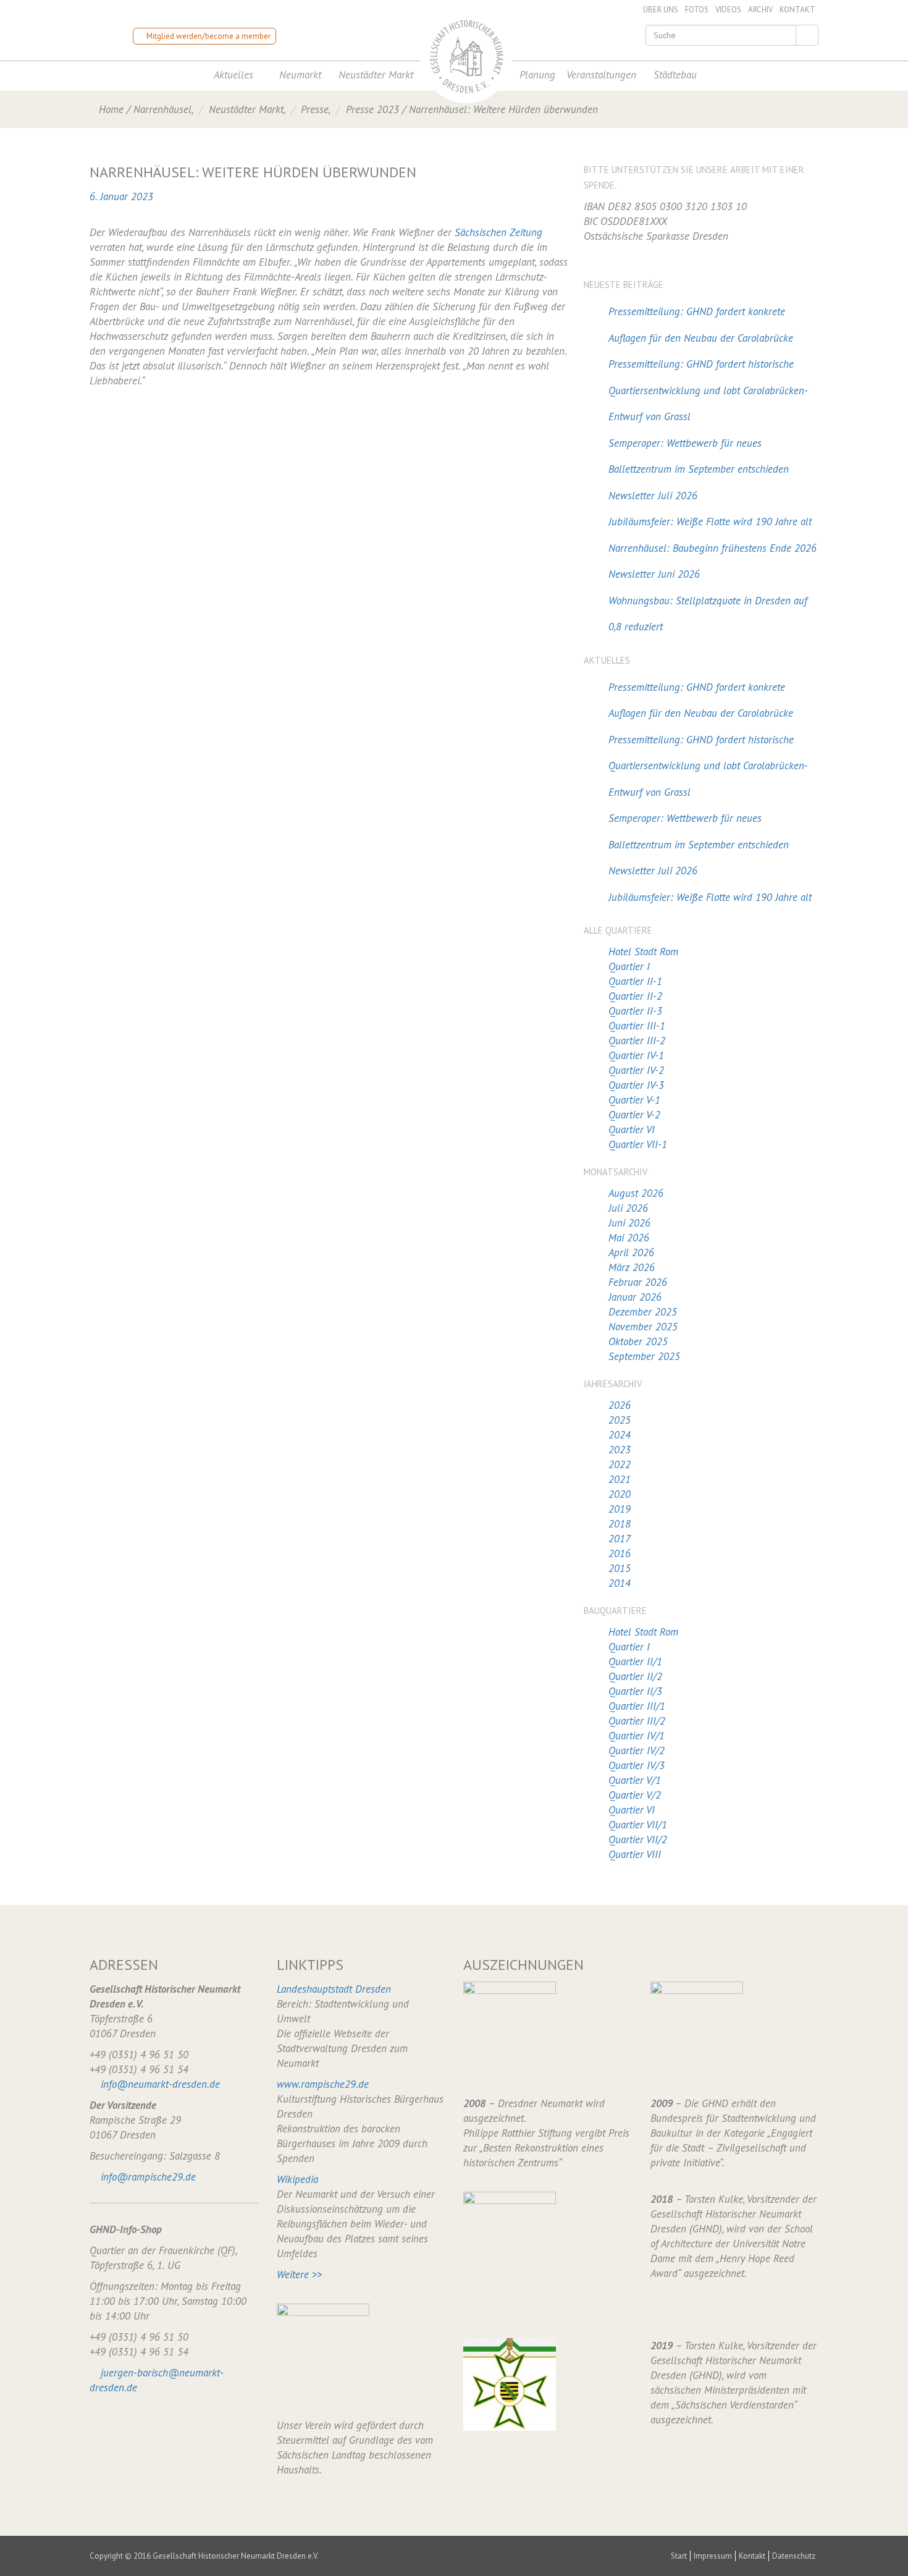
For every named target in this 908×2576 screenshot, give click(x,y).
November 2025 (643, 1327)
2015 (620, 1568)
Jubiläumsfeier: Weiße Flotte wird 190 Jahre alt (710, 522)
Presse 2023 (372, 109)
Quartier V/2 (635, 1795)
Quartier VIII (635, 1854)
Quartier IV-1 (636, 1055)
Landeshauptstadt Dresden (334, 1989)
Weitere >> (299, 2274)
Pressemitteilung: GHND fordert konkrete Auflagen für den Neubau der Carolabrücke (701, 325)
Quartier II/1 (635, 1662)
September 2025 (644, 1356)
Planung (537, 75)
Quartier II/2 (635, 1676)
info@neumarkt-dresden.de (160, 2084)
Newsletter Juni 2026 (654, 574)
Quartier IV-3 (636, 1085)
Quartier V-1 (634, 1100)
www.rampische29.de (323, 2084)
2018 (620, 1524)
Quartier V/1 (635, 1780)
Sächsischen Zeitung (498, 232)
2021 (620, 1479)
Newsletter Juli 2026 (653, 496)
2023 (620, 1450)
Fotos (697, 10)
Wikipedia (297, 2179)
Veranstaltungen (601, 75)
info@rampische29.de (148, 2177)
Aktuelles (233, 75)
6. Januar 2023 (121, 196)
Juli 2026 (628, 1208)
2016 (620, 1553)
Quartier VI (632, 1130)
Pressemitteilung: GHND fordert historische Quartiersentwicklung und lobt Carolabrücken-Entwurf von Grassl (708, 390)
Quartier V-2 (634, 1115)
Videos (728, 10)
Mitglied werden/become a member (208, 36)
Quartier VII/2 (638, 1839)
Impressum (713, 2556)
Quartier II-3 (635, 1011)
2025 (620, 1420)
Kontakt (797, 10)
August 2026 (636, 1193)
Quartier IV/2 (637, 1750)
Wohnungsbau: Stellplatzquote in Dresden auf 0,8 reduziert (708, 614)
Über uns (661, 10)
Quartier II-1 (635, 981)
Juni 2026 (629, 1223)
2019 (620, 1509)
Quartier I (629, 966)
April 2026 (631, 1252)
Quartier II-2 (635, 996)
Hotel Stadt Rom (643, 952)
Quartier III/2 (637, 1721)
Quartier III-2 (637, 1041)
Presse (315, 109)
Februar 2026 (638, 1282)
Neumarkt (300, 75)
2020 (620, 1494)
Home (111, 109)
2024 (620, 1435)
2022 (620, 1464)
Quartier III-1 (637, 1026)
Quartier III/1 (637, 1706)
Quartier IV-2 (636, 1070)
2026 (620, 1405)
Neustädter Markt (376, 75)
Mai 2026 (629, 1238)
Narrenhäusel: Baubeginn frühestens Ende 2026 (713, 548)
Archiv (760, 10)
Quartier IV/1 (637, 1736)
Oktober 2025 (638, 1341)
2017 (620, 1539)
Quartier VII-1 (638, 1144)
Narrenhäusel (162, 109)
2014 (620, 1583)
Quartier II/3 (635, 1691)
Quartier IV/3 (637, 1765)
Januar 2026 (635, 1297)
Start (679, 2556)
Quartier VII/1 (638, 1825)
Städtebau (675, 75)
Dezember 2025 (643, 1312)
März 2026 (632, 1267)
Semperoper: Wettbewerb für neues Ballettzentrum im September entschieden (699, 456)
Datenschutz (794, 2556)
